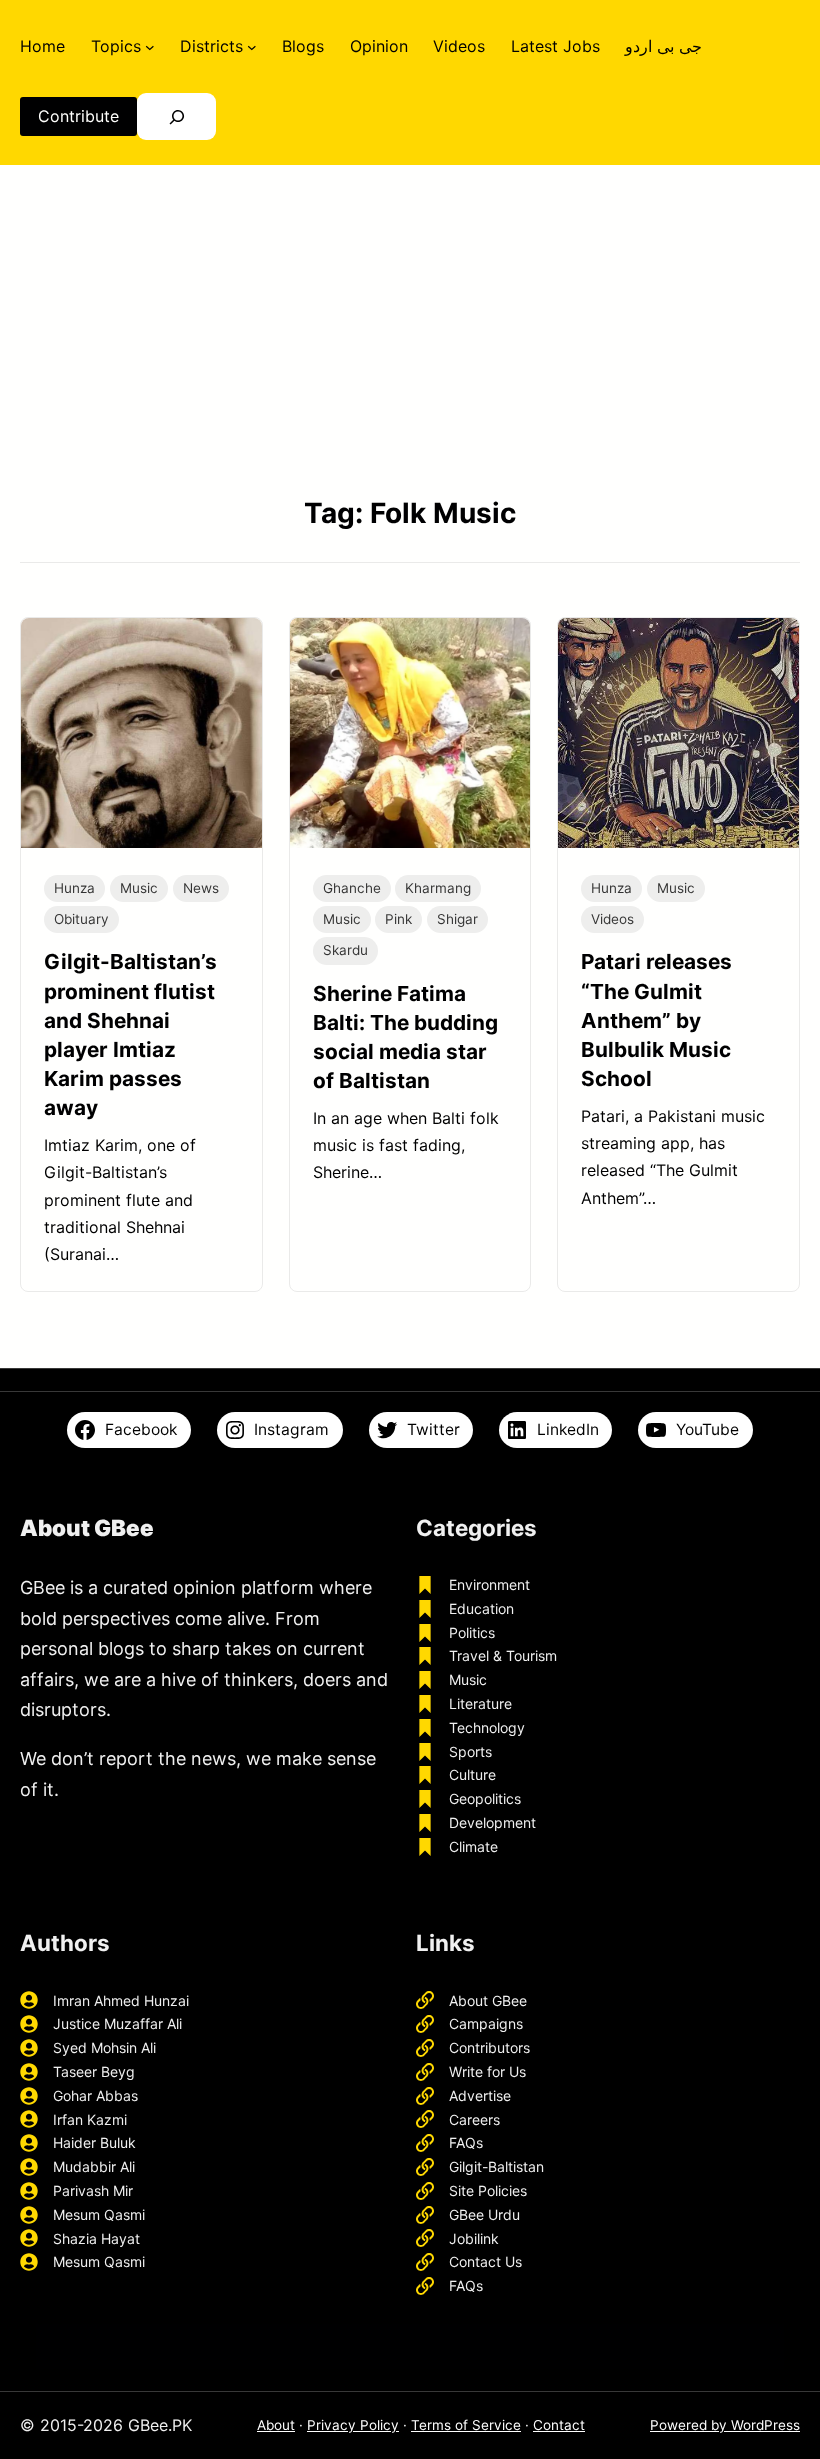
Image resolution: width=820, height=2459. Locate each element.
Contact (559, 2425)
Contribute (78, 116)
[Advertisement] (410, 329)
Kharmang (438, 888)
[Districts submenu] (252, 46)
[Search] (176, 116)
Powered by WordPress (725, 2425)
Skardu (345, 950)
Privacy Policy (353, 2425)
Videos (612, 919)
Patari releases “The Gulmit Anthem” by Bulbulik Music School (656, 1019)
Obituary (81, 919)
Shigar (457, 919)
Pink (398, 919)
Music (139, 888)
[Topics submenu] (150, 46)
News (201, 888)
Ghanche (352, 888)
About (276, 2425)
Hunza (74, 888)
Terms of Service (466, 2425)
